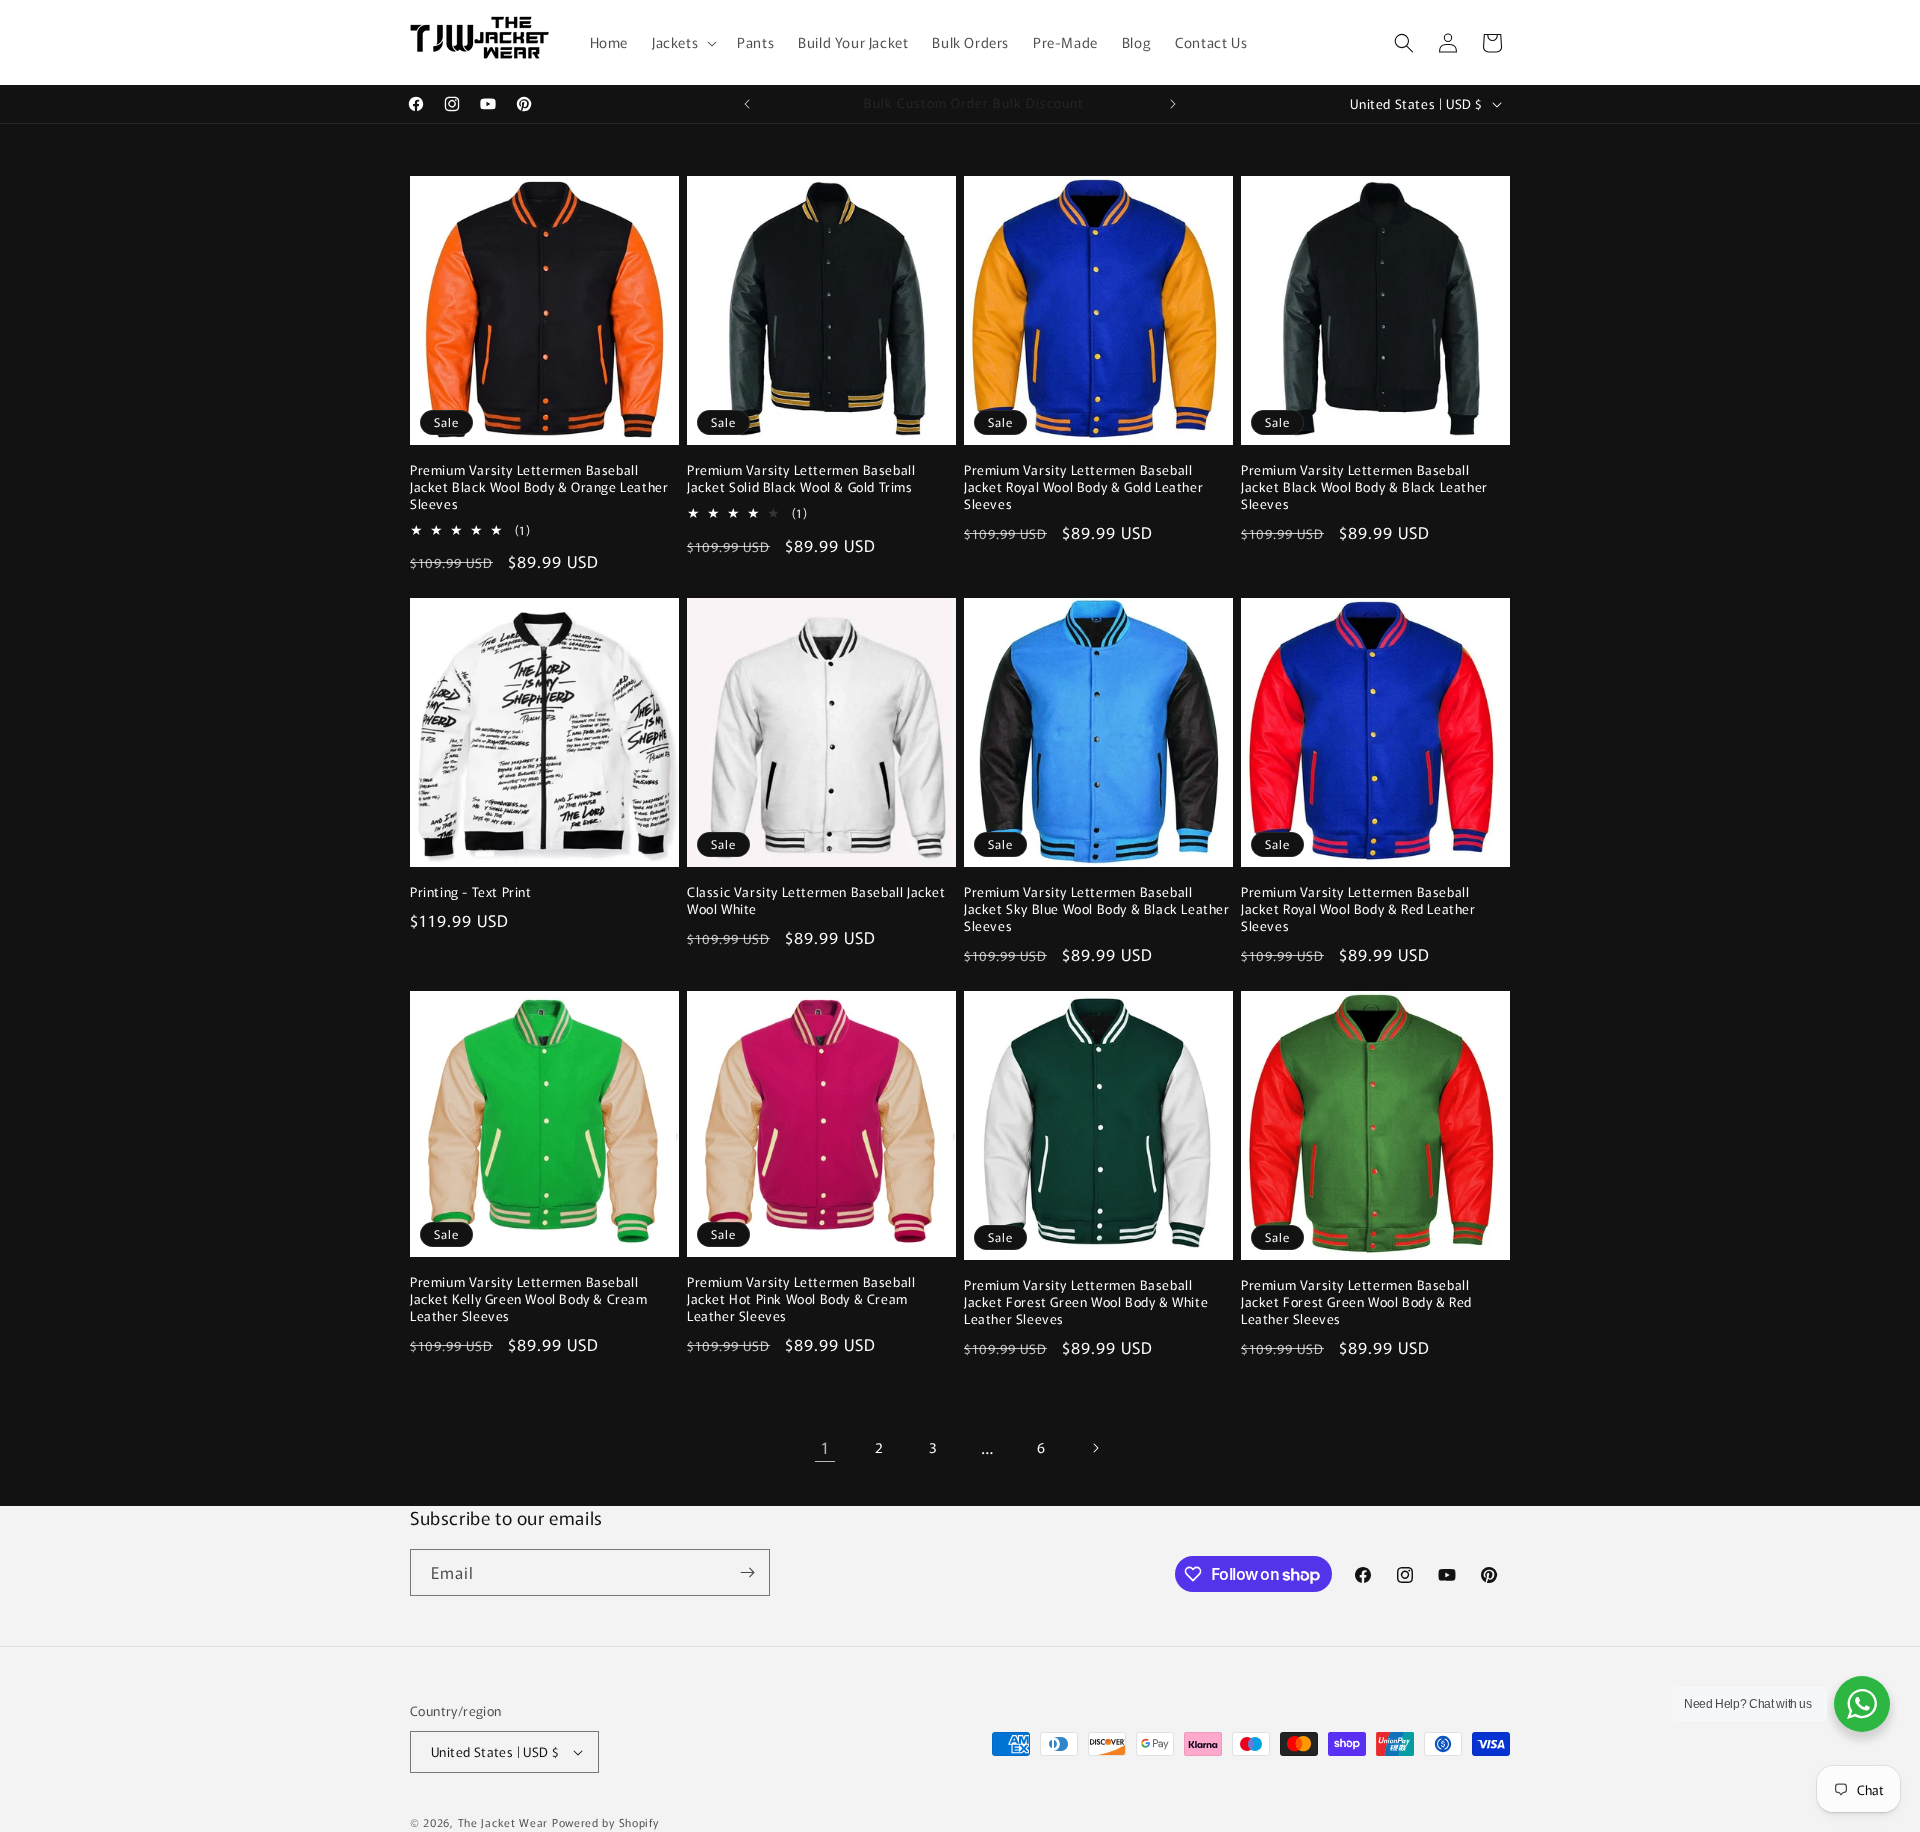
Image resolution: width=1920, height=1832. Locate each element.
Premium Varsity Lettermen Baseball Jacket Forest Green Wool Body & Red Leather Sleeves (1356, 1302)
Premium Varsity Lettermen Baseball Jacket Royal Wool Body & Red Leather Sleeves (1358, 909)
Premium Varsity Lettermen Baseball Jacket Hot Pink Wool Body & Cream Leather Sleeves (801, 1299)
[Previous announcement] (747, 104)
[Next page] (1095, 1448)
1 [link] (825, 1447)
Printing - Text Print (471, 892)
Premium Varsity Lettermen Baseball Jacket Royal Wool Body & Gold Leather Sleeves (1083, 487)
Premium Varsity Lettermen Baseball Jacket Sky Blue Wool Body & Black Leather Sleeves (1097, 909)
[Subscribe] (747, 1572)
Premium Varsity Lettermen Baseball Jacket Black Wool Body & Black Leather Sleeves (1364, 487)
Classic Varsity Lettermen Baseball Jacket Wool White (816, 901)
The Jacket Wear (503, 1822)
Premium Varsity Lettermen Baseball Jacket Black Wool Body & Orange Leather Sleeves (539, 487)
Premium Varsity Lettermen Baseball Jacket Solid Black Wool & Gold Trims (801, 479)
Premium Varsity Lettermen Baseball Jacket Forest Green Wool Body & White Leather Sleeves (1086, 1302)
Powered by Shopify (605, 1822)
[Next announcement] (1173, 104)
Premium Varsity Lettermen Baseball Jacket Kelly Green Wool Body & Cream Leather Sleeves (529, 1299)
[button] (682, 42)
